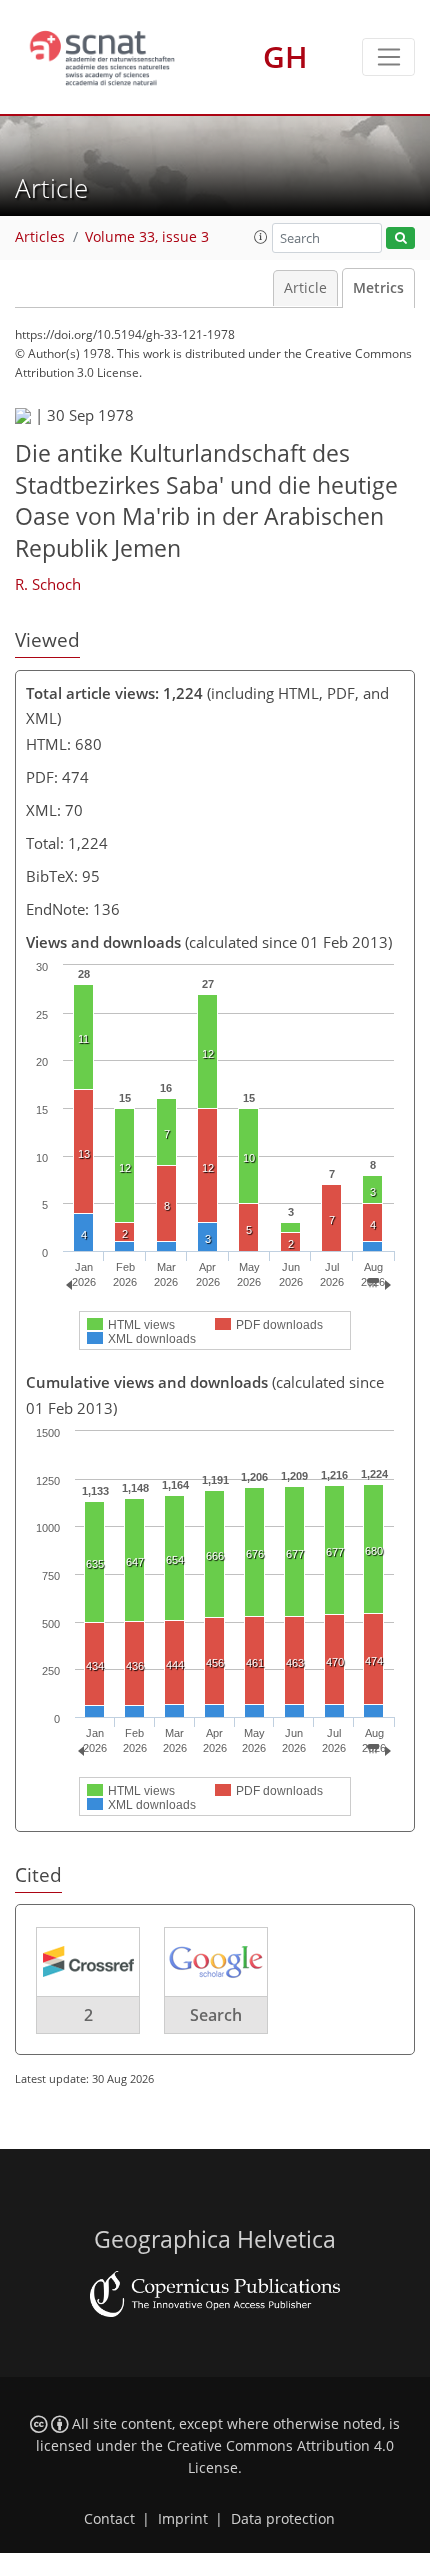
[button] (261, 237)
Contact (109, 2519)
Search (216, 2015)
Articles (40, 237)
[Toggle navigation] (388, 57)
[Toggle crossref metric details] (88, 1961)
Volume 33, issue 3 (147, 237)
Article (305, 288)
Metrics (378, 288)
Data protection (283, 2519)
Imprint (183, 2519)
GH (285, 56)
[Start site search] (400, 238)
